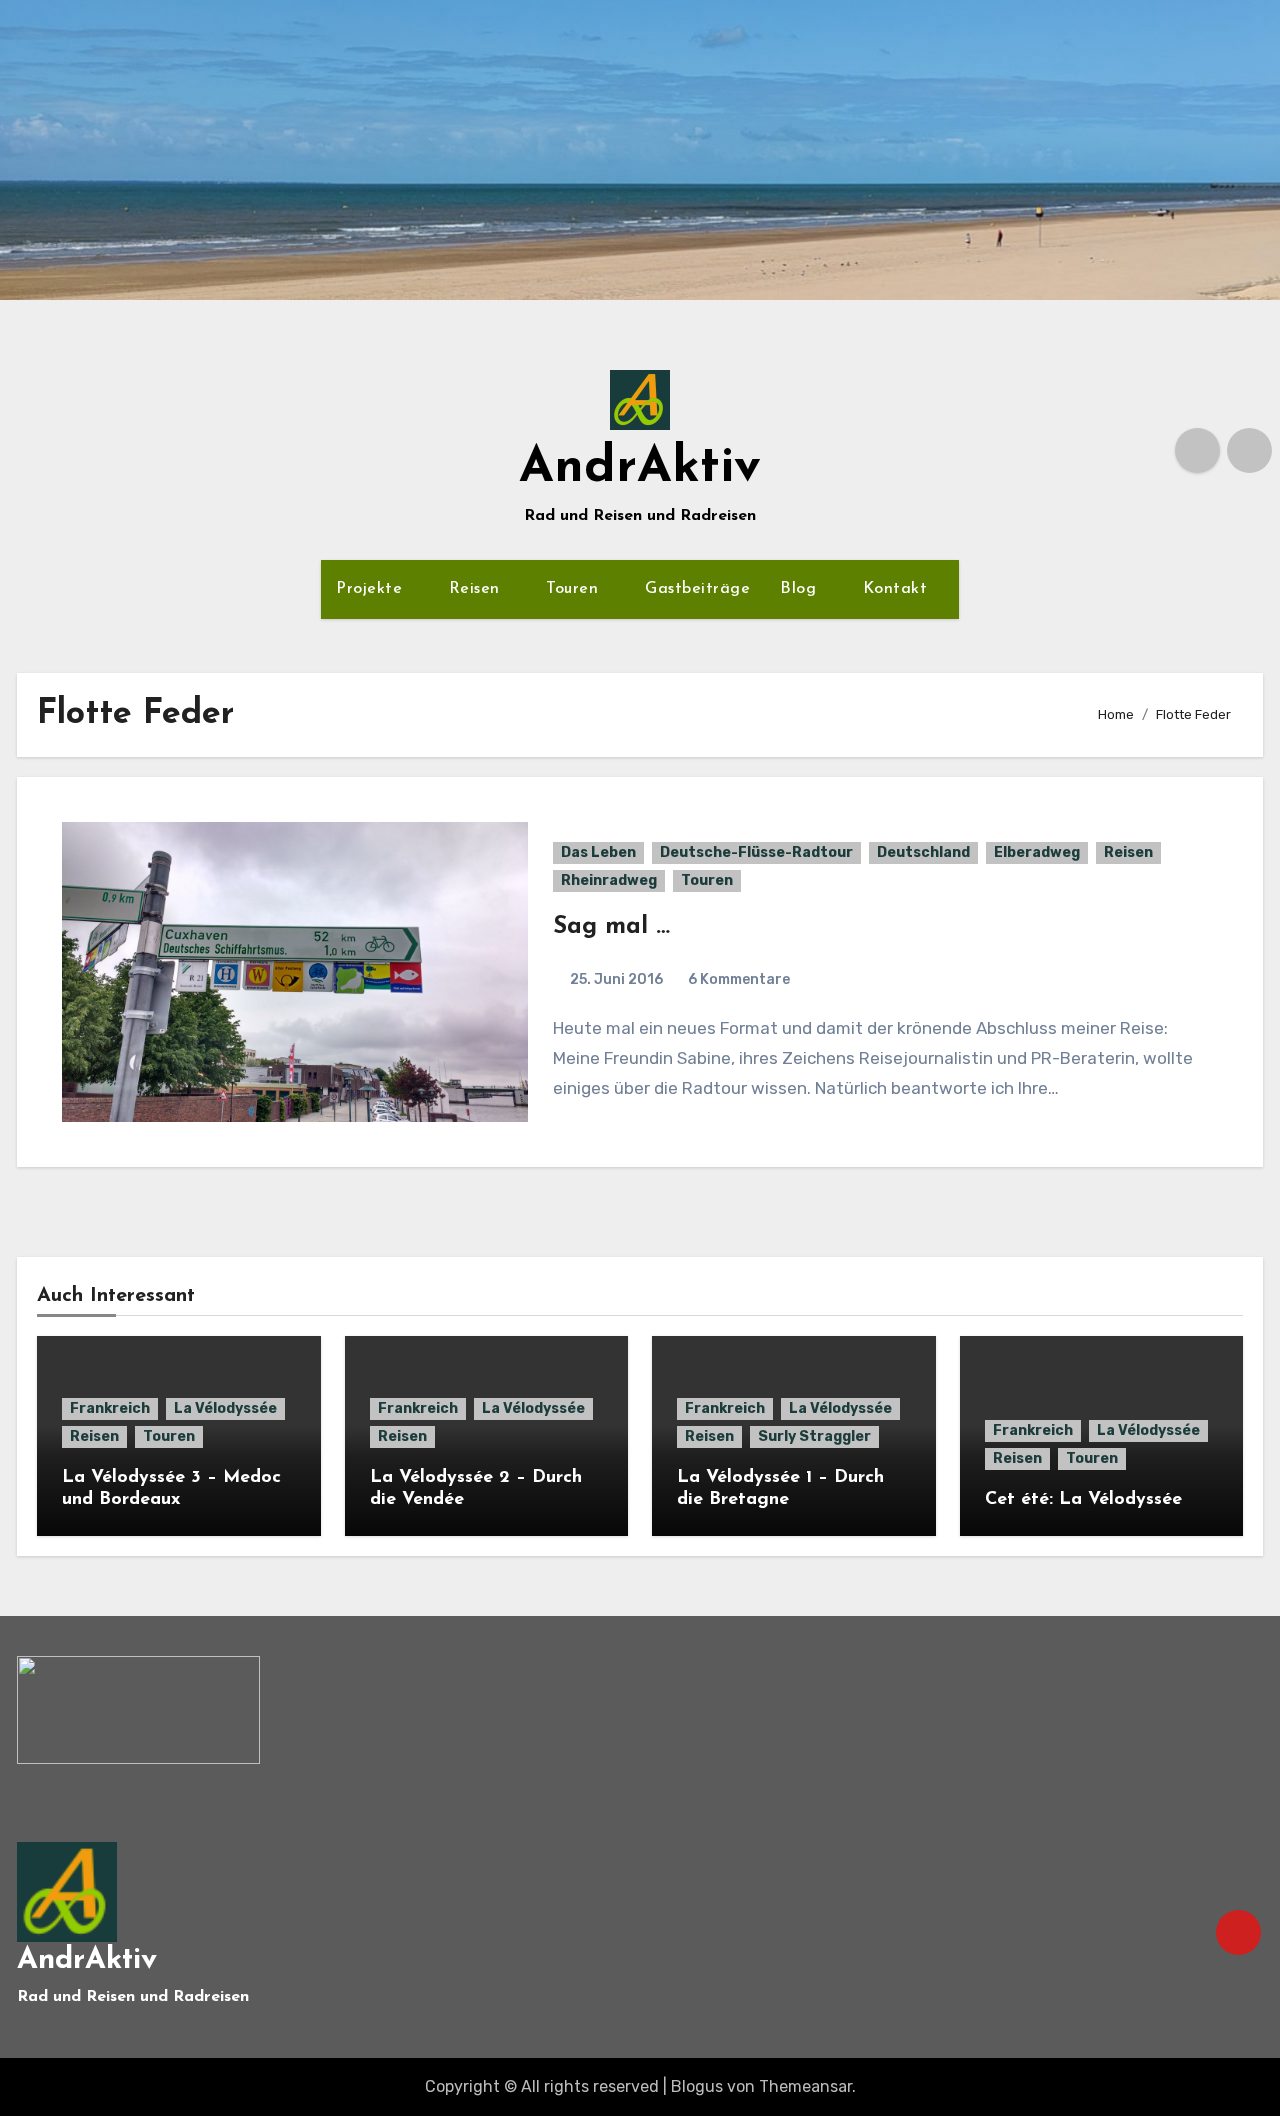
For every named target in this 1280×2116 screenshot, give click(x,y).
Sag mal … (611, 927)
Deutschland (923, 852)
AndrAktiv (640, 468)
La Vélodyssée (225, 1408)
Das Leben (598, 852)
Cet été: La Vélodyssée (1083, 1500)
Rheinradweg (609, 880)
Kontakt (898, 589)
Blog (801, 589)
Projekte (372, 589)
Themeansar (805, 2086)
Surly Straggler (814, 1436)
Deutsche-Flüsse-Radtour (756, 852)
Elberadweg (1037, 852)
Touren (575, 589)
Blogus (697, 2086)
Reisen (477, 589)
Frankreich (110, 1408)
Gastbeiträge (697, 589)
